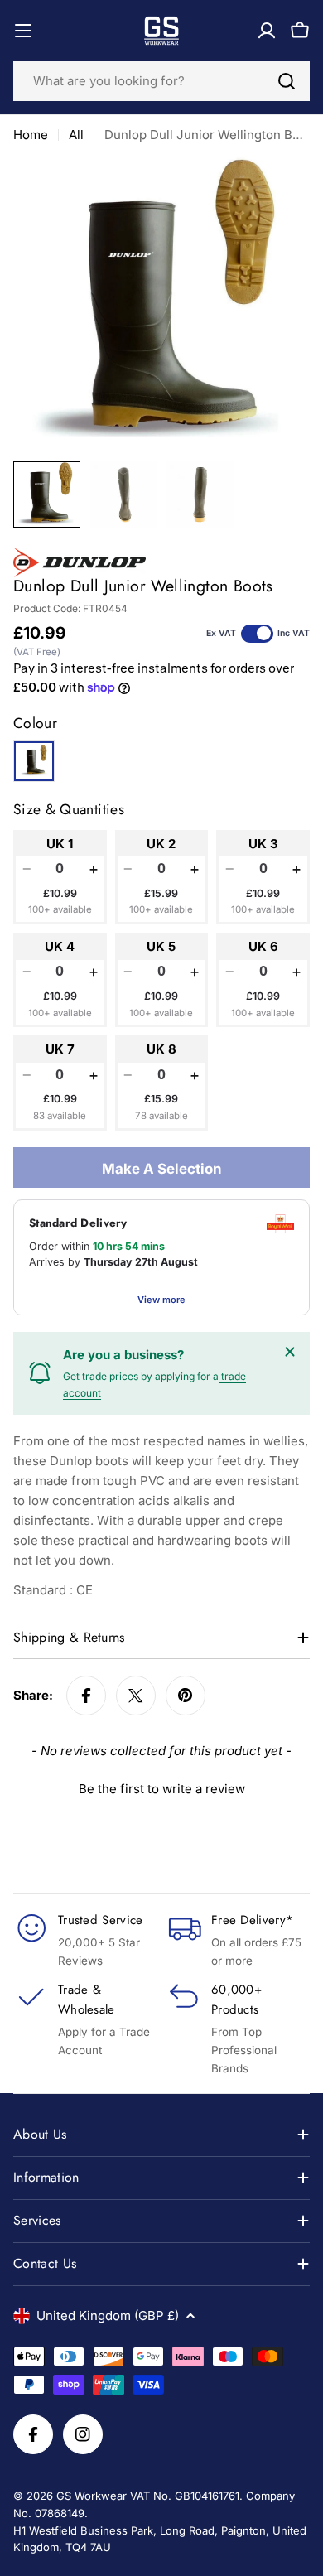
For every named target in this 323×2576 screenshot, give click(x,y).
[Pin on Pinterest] (186, 1696)
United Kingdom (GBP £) (108, 2316)
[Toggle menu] (23, 31)
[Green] (34, 761)
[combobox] (161, 81)
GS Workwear (92, 2496)
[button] (161, 1787)
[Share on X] (136, 1696)
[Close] (290, 1352)
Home (31, 135)
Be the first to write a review (162, 1789)
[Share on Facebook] (86, 1696)
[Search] (287, 81)
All (76, 135)
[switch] (257, 634)
